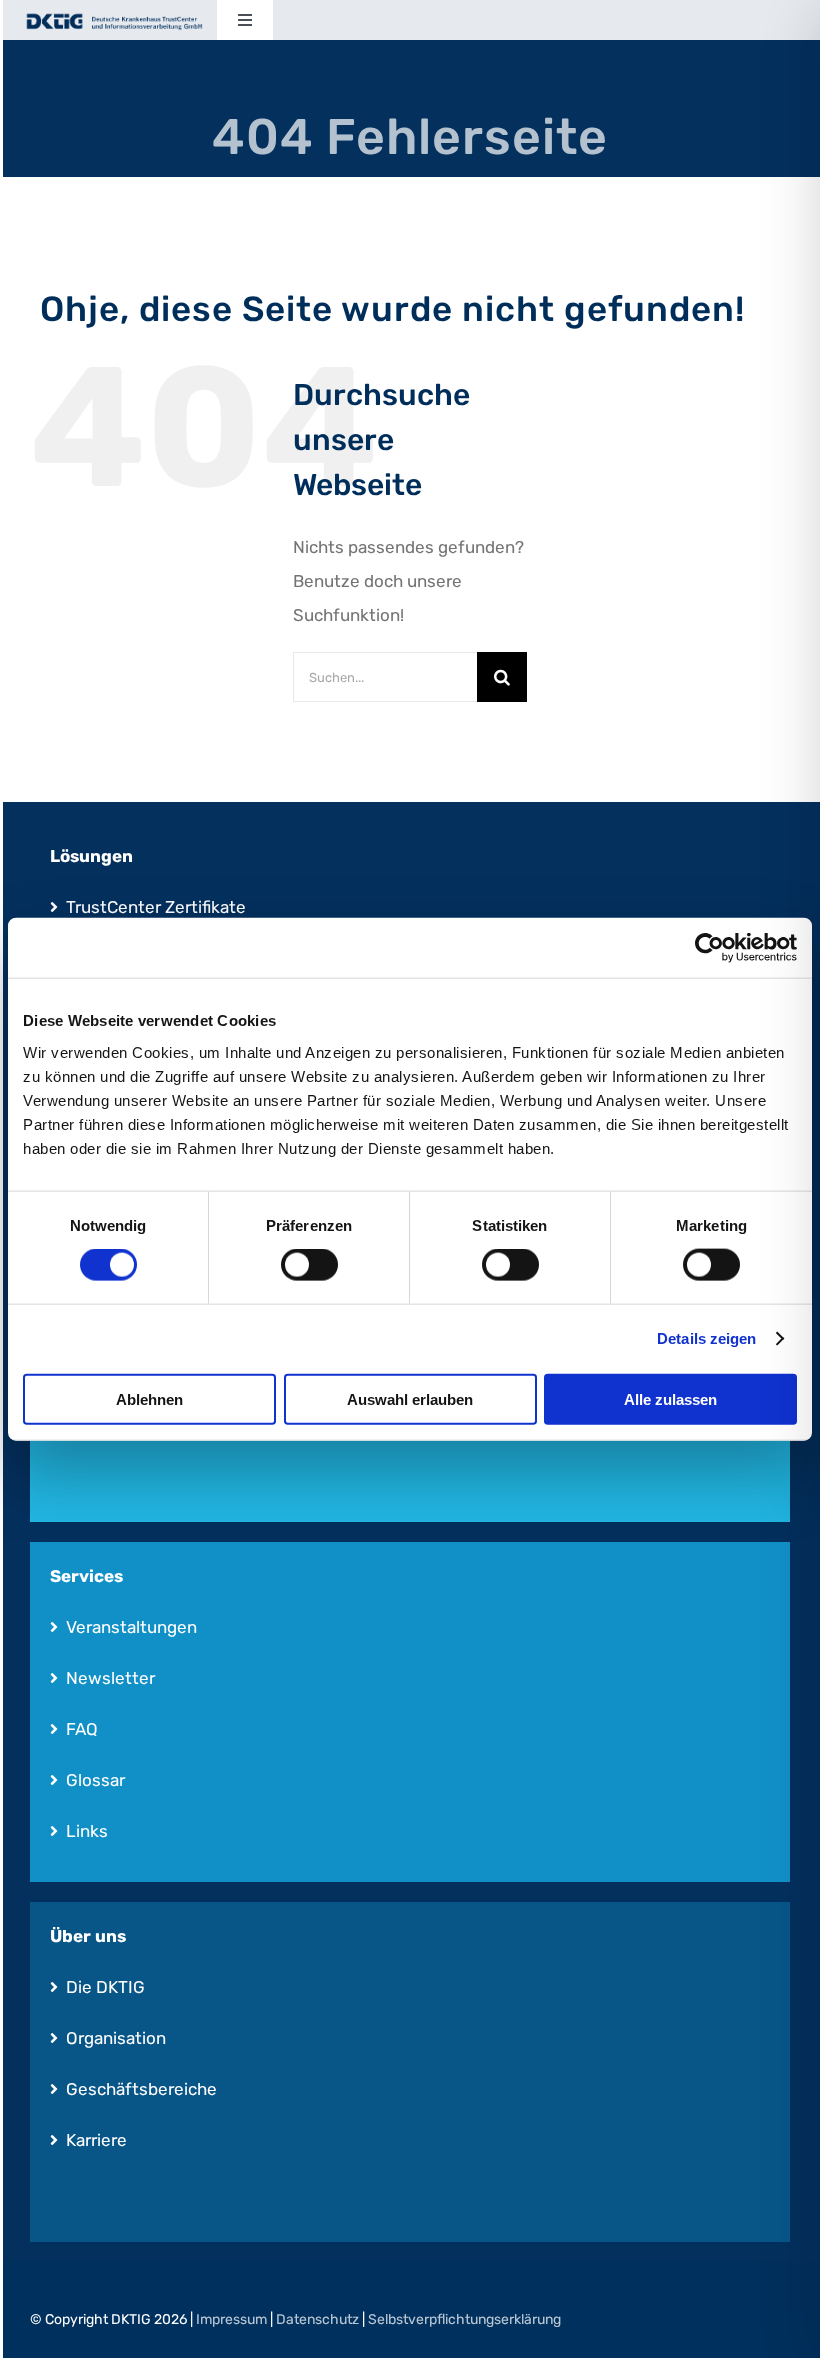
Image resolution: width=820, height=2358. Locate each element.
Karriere (96, 2140)
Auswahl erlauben (410, 1398)
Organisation (116, 2038)
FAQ (82, 1729)
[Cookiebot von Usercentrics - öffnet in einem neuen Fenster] (709, 948)
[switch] (309, 1265)
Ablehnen (149, 1398)
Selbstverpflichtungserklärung (464, 2319)
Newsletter (110, 1678)
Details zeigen (706, 1338)
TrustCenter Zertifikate (156, 907)
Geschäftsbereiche (141, 2089)
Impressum (231, 2319)
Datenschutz (317, 2319)
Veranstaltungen (131, 1627)
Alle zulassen (670, 1398)
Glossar (95, 1780)
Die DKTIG (105, 1987)
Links (87, 1831)
